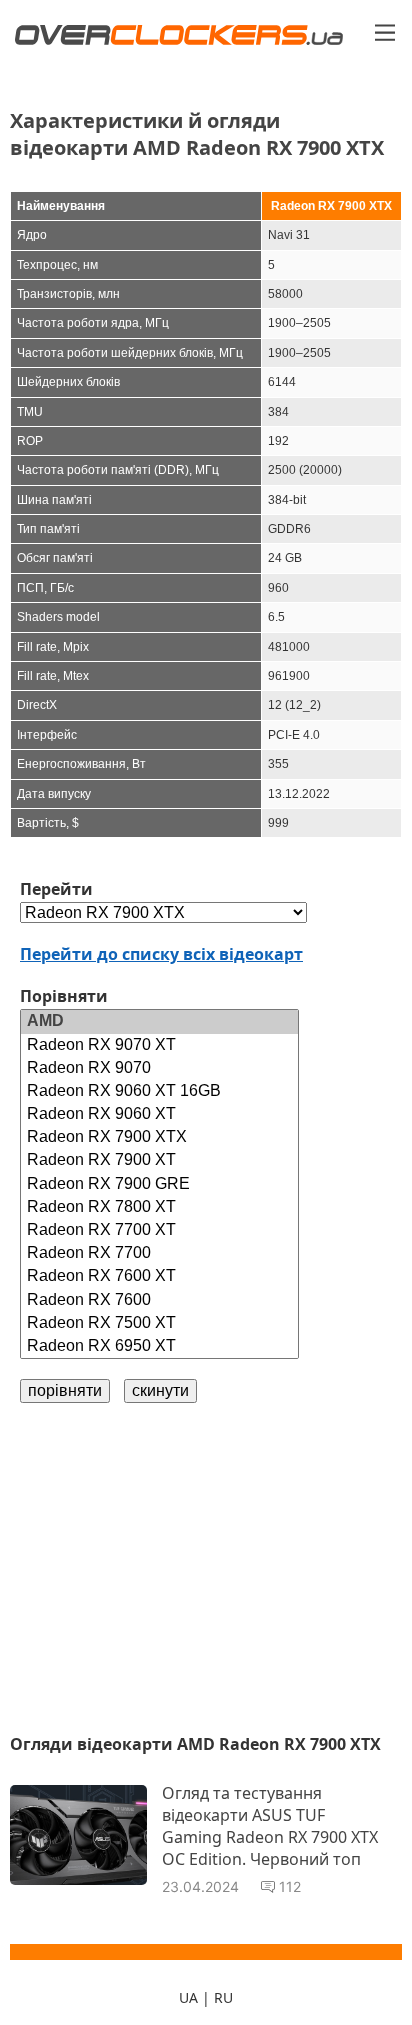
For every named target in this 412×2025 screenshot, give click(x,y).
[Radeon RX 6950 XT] (159, 1346)
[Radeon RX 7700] (159, 1253)
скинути (160, 1390)
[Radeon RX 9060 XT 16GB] (159, 1091)
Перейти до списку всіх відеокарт (161, 954)
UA (188, 1997)
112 (290, 1886)
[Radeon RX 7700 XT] (159, 1230)
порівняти (65, 1390)
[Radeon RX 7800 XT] (159, 1207)
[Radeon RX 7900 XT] (159, 1160)
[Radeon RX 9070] (159, 1068)
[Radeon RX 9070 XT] (159, 1045)
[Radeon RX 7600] (159, 1300)
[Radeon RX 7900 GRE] (159, 1184)
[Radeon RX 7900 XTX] (159, 1137)
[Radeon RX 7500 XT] (159, 1323)
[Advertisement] (206, 1568)
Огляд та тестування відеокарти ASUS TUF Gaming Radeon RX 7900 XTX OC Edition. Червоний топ (270, 1826)
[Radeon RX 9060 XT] (159, 1114)
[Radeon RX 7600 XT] (159, 1276)
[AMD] (159, 1021)
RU (223, 1997)
